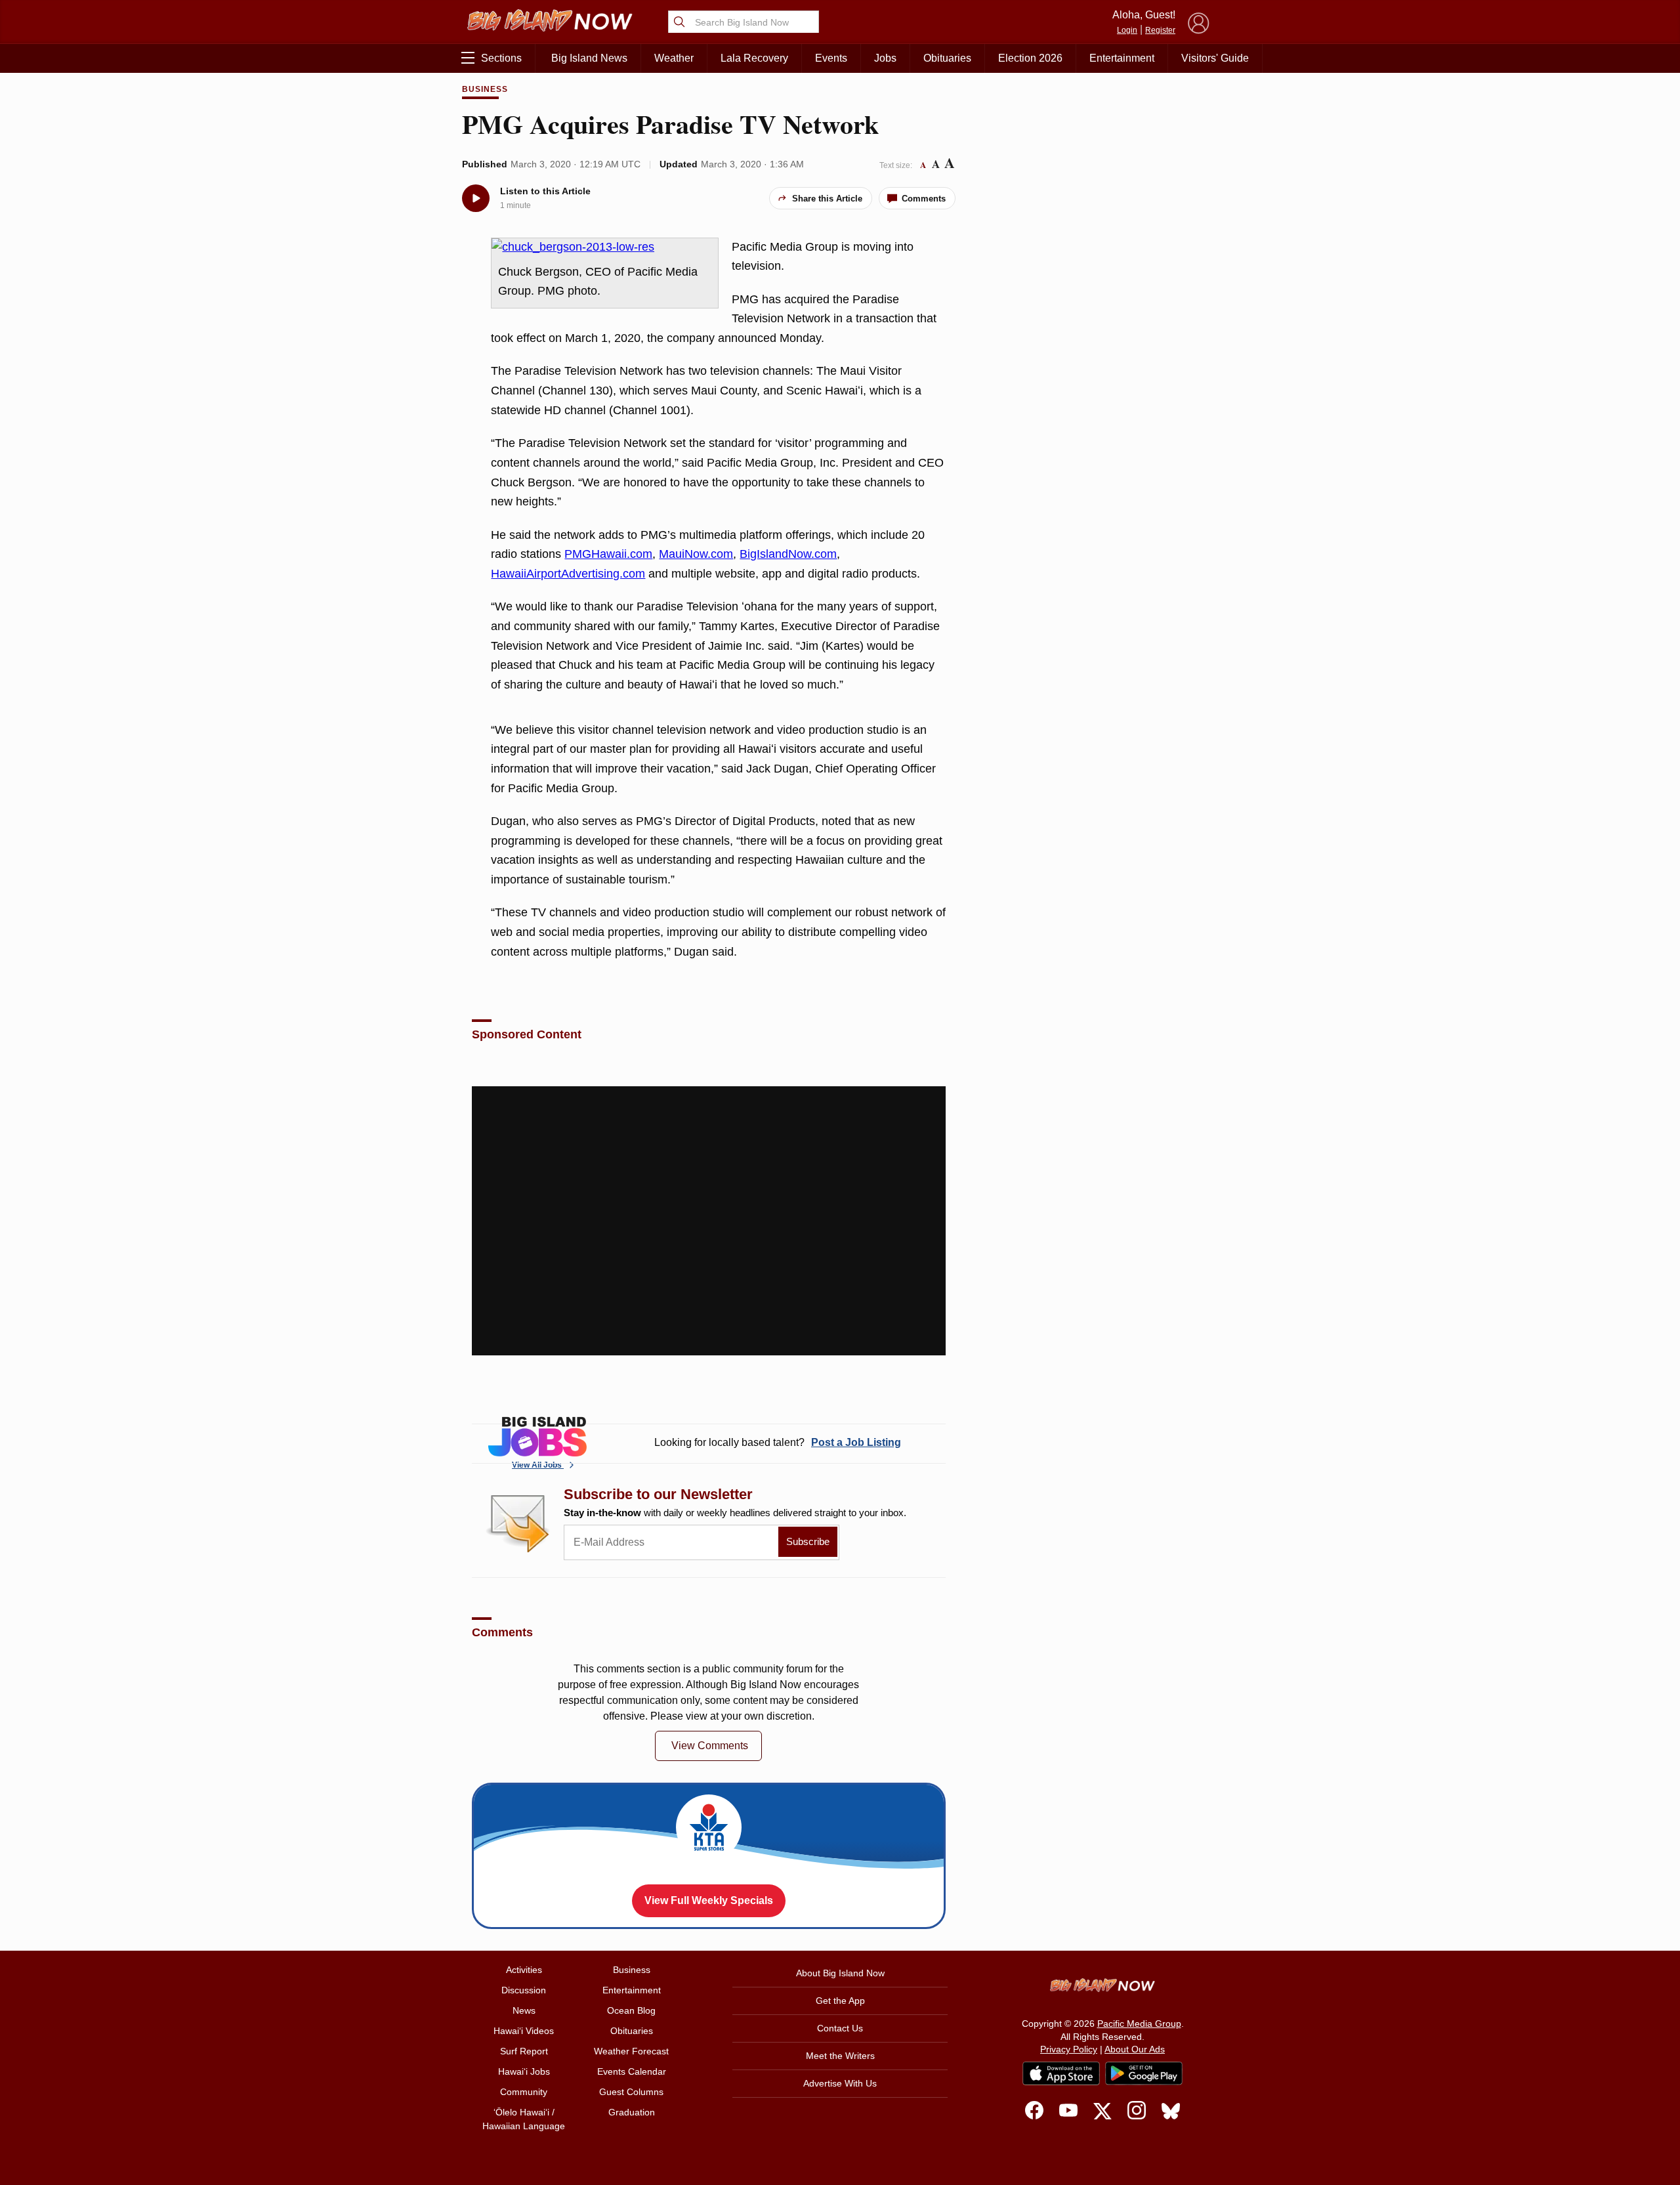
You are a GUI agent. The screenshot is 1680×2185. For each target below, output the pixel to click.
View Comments (710, 1746)
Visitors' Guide (1215, 58)
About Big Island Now (840, 1973)
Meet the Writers (840, 2056)
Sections (501, 58)
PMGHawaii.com (608, 554)
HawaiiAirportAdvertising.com (568, 574)
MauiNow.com (696, 554)
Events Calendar (632, 2071)
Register (1160, 30)
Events (831, 58)
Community (524, 2092)
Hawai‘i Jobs (524, 2071)
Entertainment (1122, 58)
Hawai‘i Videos (524, 2031)
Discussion (524, 1990)
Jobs (885, 58)
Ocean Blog (631, 2010)
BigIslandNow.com (788, 554)
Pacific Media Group (1139, 2024)
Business (485, 89)
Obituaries (947, 58)
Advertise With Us (840, 2083)
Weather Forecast (631, 2051)
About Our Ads (1135, 2049)
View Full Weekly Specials (709, 1900)
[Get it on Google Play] (1144, 2073)
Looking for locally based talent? (778, 1442)
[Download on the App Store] (1061, 2073)
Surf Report (524, 2051)
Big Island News (589, 58)
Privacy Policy (1069, 2049)
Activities (524, 1970)
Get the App (840, 2001)
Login (1127, 30)
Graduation (632, 2112)
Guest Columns (631, 2092)
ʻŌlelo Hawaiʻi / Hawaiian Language (524, 2119)
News (524, 2010)
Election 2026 (1030, 58)
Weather (674, 58)
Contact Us (840, 2028)
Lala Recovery (754, 58)
